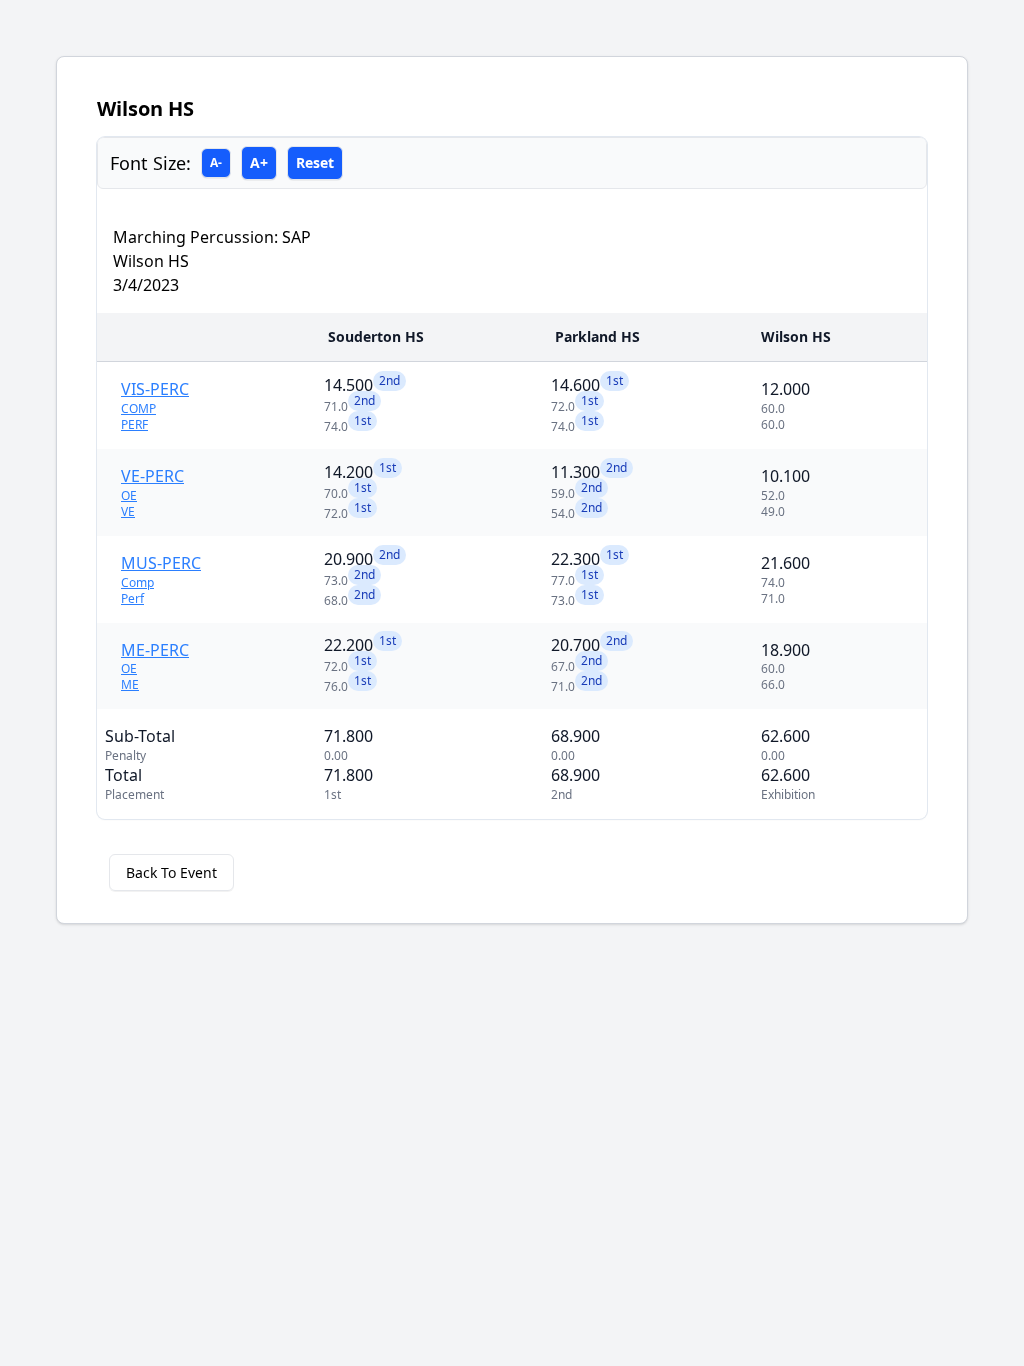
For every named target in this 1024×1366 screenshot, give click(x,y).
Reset (315, 162)
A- (216, 162)
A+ (259, 162)
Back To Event (171, 872)
